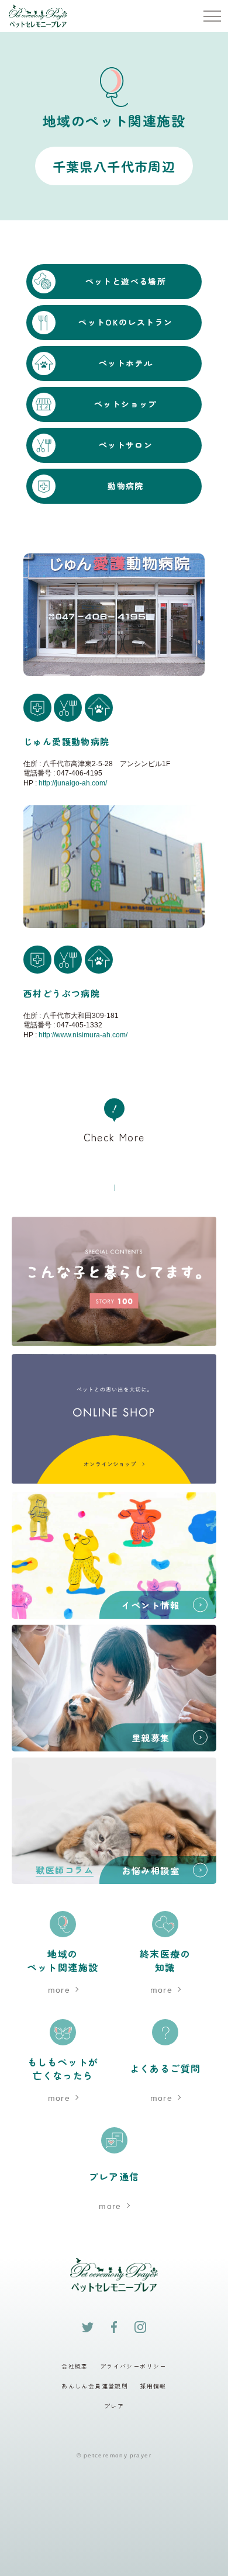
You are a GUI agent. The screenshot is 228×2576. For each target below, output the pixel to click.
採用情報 (153, 2386)
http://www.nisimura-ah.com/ (83, 1034)
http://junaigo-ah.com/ (73, 783)
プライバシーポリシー (133, 2366)
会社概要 (75, 2366)
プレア (114, 2406)
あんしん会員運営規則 (95, 2386)
